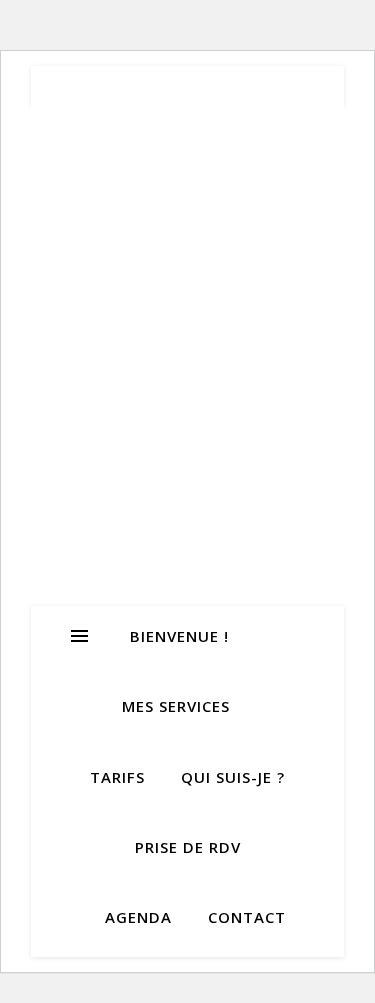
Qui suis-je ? (233, 777)
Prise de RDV (188, 847)
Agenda (138, 917)
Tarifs (117, 777)
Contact (247, 917)
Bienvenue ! (179, 636)
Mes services (176, 706)
